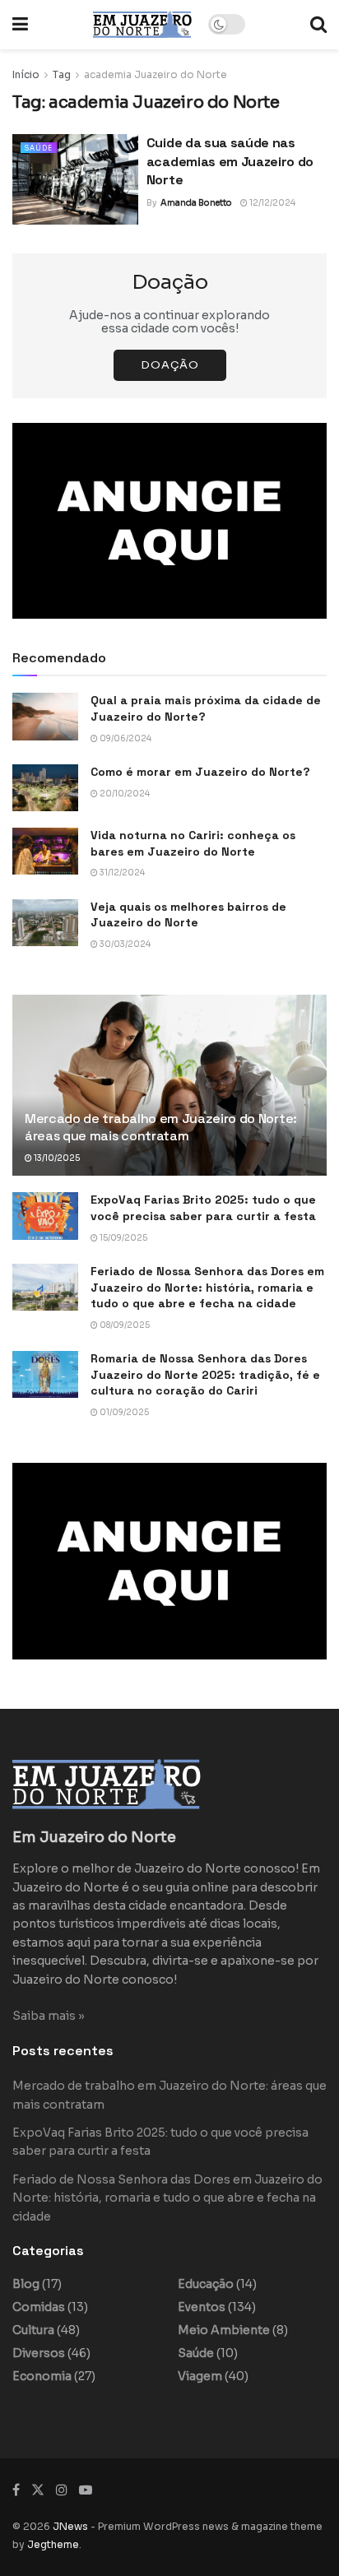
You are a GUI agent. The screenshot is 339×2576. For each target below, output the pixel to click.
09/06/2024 (125, 738)
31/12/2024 (121, 873)
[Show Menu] (20, 25)
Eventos (202, 2307)
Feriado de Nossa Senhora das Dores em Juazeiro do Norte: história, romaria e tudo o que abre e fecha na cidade (207, 1287)
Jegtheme (53, 2544)
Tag (62, 74)
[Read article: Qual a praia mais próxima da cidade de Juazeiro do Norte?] (45, 716)
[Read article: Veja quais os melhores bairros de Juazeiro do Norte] (45, 923)
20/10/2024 (124, 794)
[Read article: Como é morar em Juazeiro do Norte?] (45, 788)
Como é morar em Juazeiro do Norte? (200, 772)
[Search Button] (318, 25)
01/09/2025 (123, 1412)
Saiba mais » (49, 2016)
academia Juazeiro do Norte (156, 74)
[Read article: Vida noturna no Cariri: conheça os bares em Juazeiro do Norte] (45, 851)
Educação (206, 2284)
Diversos (39, 2353)
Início (26, 74)
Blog (26, 2284)
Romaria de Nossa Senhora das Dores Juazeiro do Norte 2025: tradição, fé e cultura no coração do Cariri (205, 1374)
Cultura (33, 2330)
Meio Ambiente (224, 2330)
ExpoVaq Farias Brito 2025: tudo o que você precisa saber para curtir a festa (203, 1208)
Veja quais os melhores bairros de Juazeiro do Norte (188, 915)
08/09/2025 (124, 1325)
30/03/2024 (124, 944)
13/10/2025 (56, 1158)
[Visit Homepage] (142, 24)
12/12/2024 (272, 203)
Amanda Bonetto (196, 203)
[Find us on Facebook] (16, 2490)
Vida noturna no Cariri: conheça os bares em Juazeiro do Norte (193, 843)
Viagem (200, 2376)
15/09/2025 (123, 1238)
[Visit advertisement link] (169, 521)
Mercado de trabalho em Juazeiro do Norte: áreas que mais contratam (161, 1127)
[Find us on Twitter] (38, 2490)
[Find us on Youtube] (86, 2490)
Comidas (39, 2307)
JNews (70, 2526)
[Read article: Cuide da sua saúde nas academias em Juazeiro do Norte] (75, 179)
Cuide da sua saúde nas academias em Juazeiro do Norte (230, 161)
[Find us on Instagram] (62, 2490)
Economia (42, 2376)
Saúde (39, 148)
